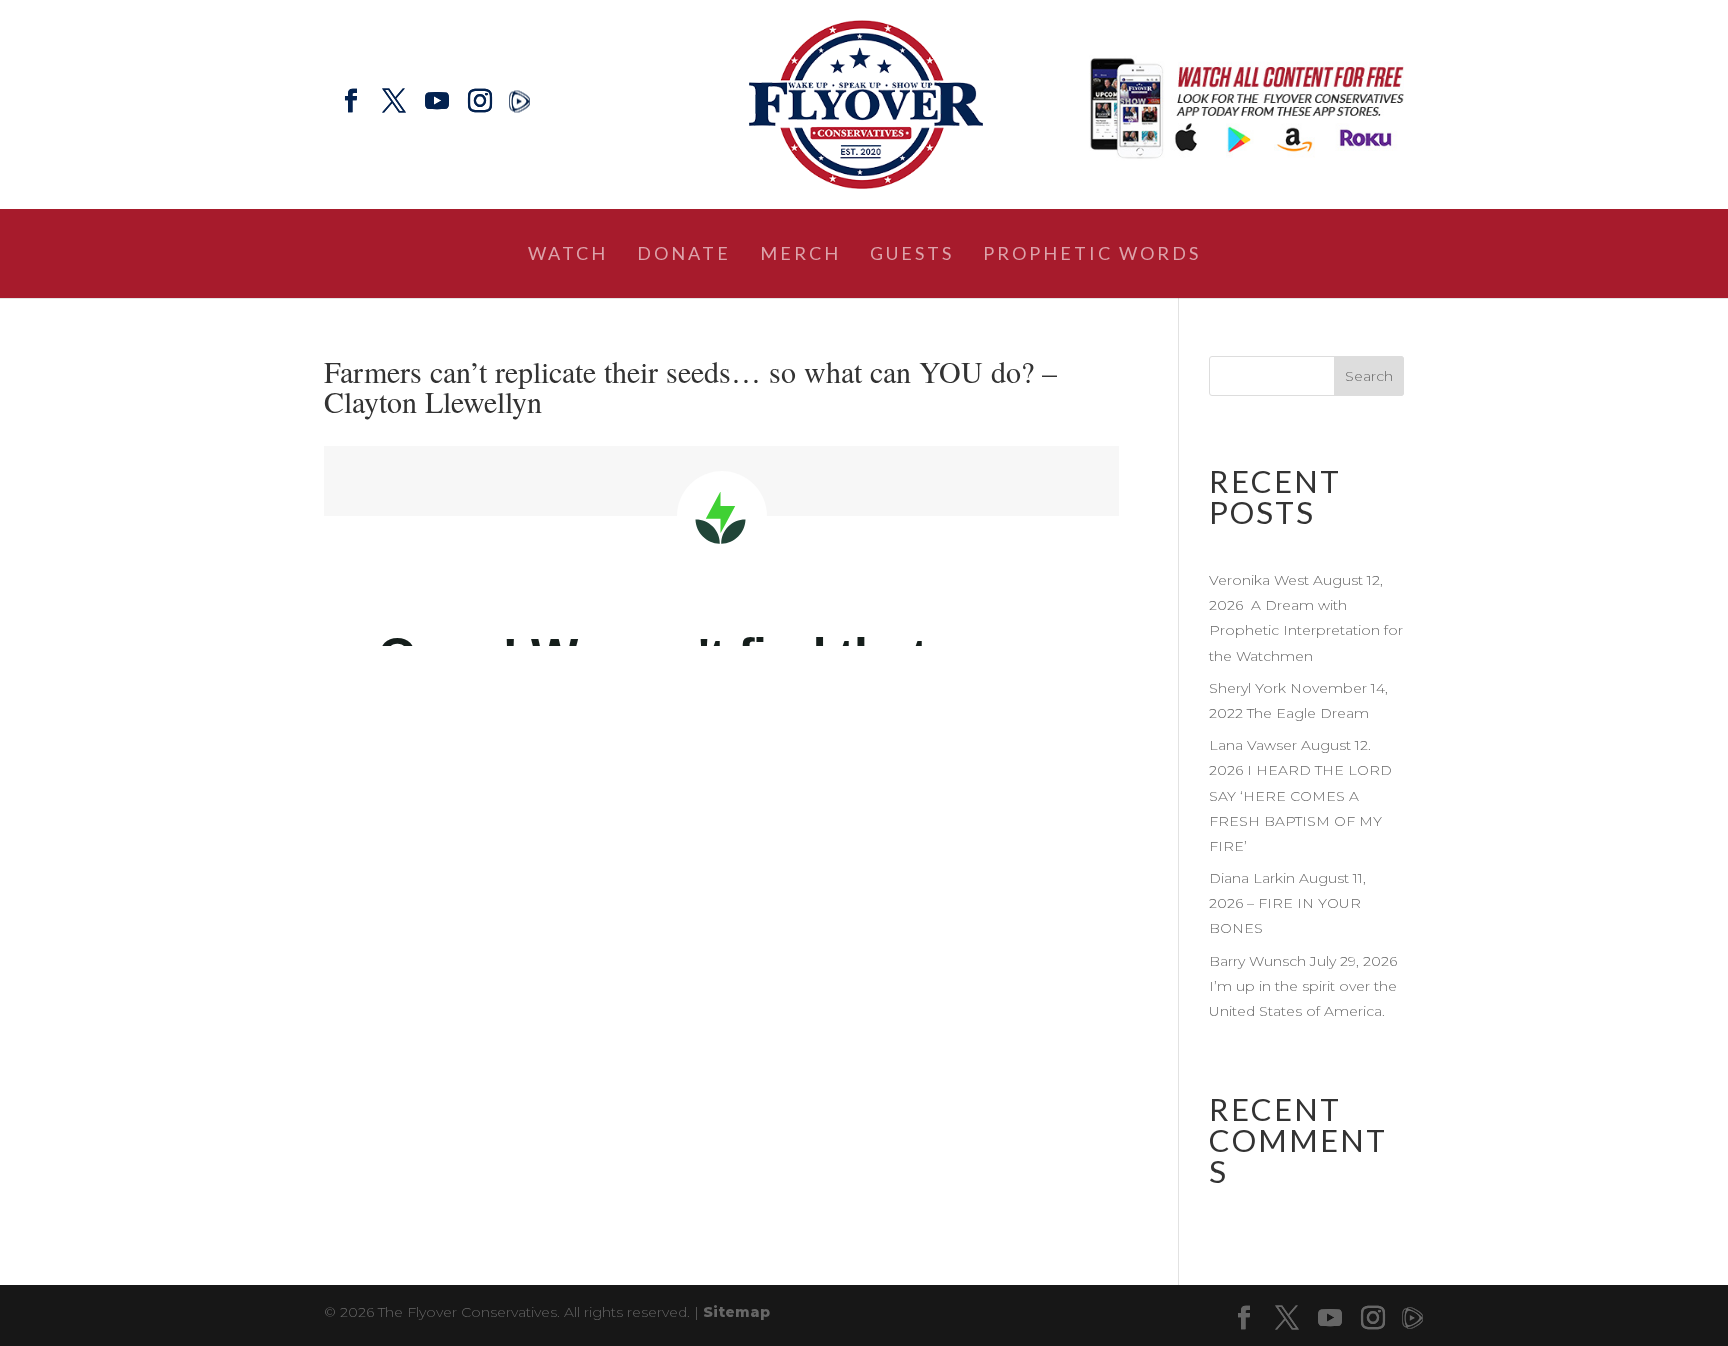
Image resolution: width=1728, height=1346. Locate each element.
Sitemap (736, 1312)
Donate (684, 255)
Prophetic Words (1092, 255)
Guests (912, 255)
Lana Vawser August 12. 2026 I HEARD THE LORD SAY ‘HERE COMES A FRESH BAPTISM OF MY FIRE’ (1300, 795)
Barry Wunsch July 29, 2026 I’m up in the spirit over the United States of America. (1305, 986)
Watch (568, 255)
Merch (800, 255)
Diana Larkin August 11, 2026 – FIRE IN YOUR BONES (1287, 903)
